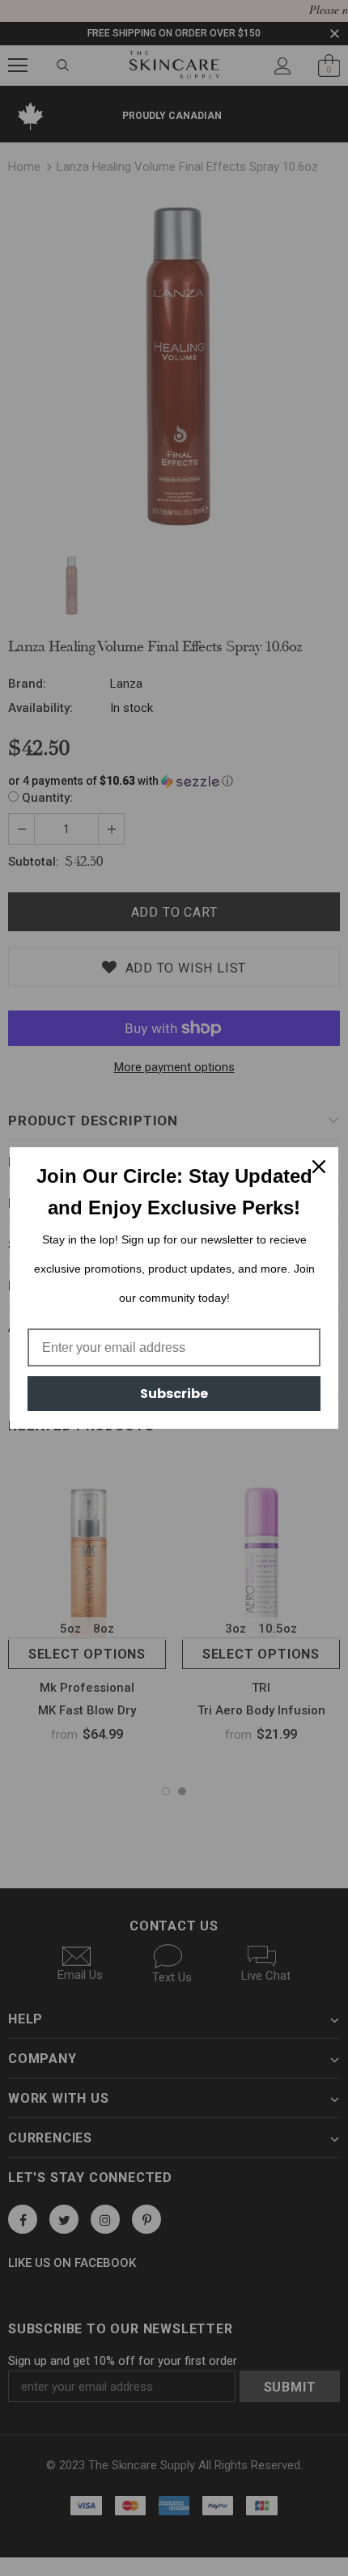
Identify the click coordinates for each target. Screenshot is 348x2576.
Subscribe (174, 1394)
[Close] (319, 1167)
